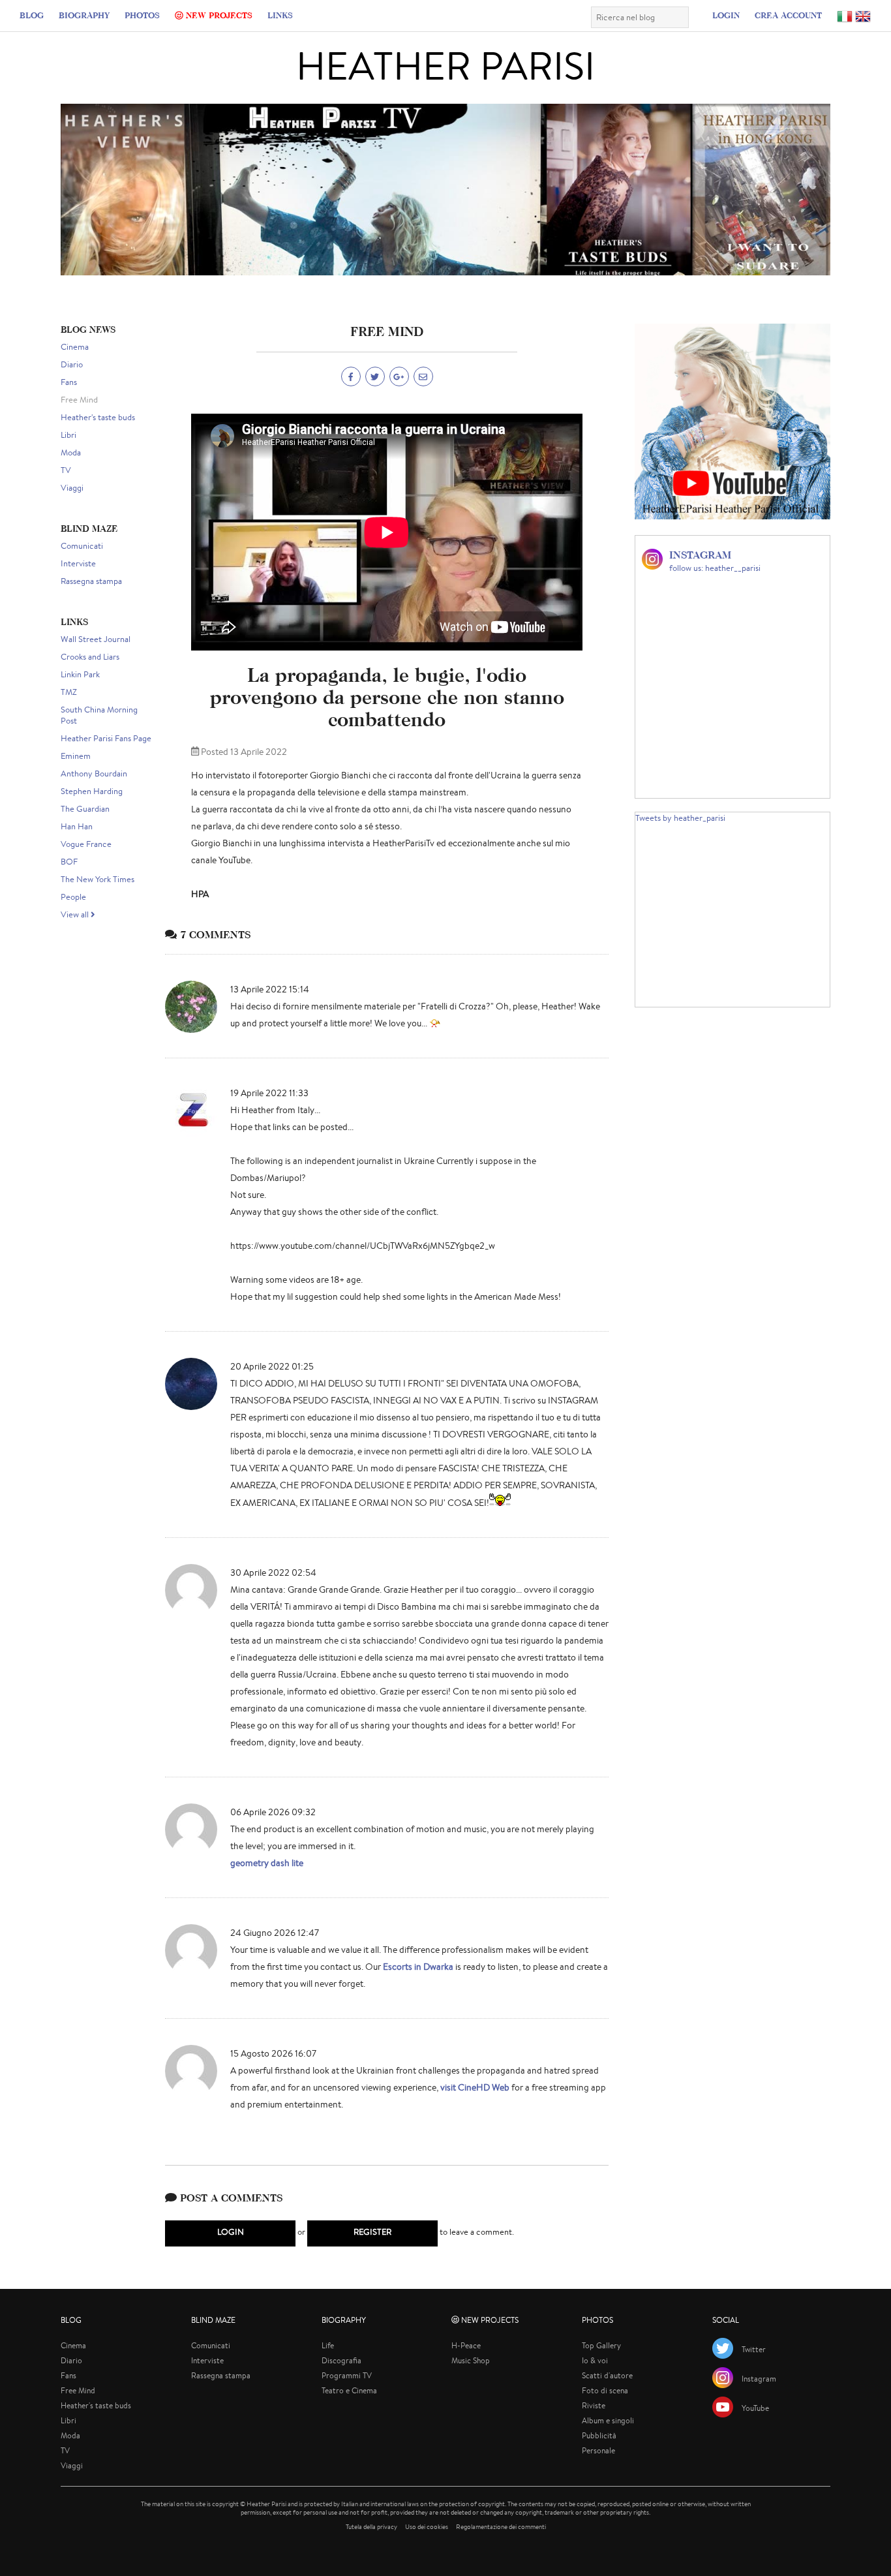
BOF (69, 862)
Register (372, 2232)
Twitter (754, 2349)
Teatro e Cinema (349, 2390)
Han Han (77, 826)
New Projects (218, 15)
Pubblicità (599, 2435)
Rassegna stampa (91, 581)
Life (328, 2345)
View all (76, 914)
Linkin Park (80, 674)
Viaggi (72, 488)
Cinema (75, 347)
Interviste (78, 563)
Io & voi (595, 2360)
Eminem (76, 756)
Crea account (788, 15)
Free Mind (79, 400)
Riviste (594, 2405)
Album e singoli (608, 2420)
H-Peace (466, 2345)
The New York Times (98, 879)
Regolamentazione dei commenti (501, 2527)
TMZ (69, 692)
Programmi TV (347, 2375)
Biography (84, 15)
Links (280, 15)
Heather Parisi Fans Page (106, 738)
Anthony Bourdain (94, 774)
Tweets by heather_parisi (680, 818)
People (73, 897)
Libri (68, 435)
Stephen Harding (92, 791)
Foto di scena (605, 2390)
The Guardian (85, 809)
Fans (69, 382)
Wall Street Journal (96, 639)
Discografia (341, 2360)
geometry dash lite (267, 1863)
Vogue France (86, 844)
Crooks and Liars (90, 657)
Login (726, 15)
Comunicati (82, 546)
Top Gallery (601, 2345)
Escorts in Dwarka (418, 1967)
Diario (72, 364)
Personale (598, 2450)
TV (66, 470)
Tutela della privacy (371, 2527)
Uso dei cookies (427, 2527)
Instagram (759, 2379)
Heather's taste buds (98, 417)
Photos (142, 15)
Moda (71, 452)
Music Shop (471, 2360)
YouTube (755, 2408)
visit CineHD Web (475, 2087)
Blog (32, 15)
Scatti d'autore (607, 2375)
